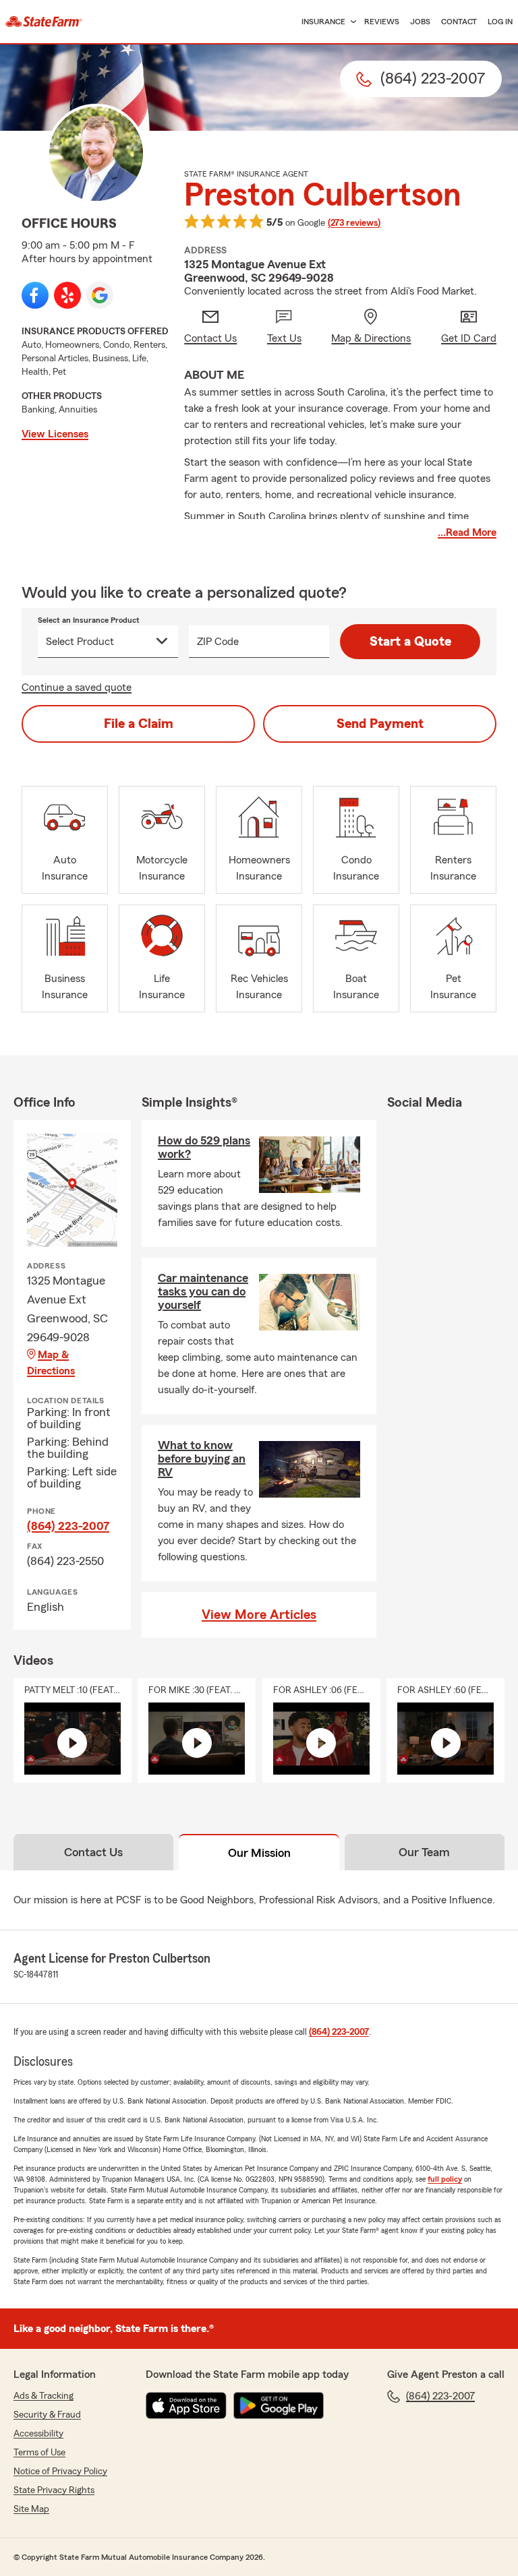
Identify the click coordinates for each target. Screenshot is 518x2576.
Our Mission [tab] (259, 1853)
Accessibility (38, 2434)
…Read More (467, 532)
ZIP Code (218, 642)
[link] (44, 22)
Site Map (31, 2509)
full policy (445, 2179)
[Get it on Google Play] (279, 2405)
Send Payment (380, 724)
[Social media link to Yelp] (67, 295)
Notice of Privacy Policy (60, 2472)
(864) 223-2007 (68, 1526)
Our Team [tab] (424, 1852)
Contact (459, 22)
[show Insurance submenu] (351, 22)
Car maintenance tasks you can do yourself (203, 1291)
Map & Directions (51, 1363)
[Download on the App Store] (186, 2405)
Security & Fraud (47, 2415)
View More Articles (259, 1615)
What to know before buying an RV (202, 1459)
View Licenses (55, 434)
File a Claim (139, 724)
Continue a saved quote (77, 687)
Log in (500, 22)
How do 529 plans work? (204, 1147)
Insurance (323, 22)
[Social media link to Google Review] (100, 295)
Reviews (382, 22)
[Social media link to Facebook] (35, 295)
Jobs (420, 22)
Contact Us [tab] (93, 1852)
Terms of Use (39, 2453)
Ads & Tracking (44, 2396)
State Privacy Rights (54, 2490)
